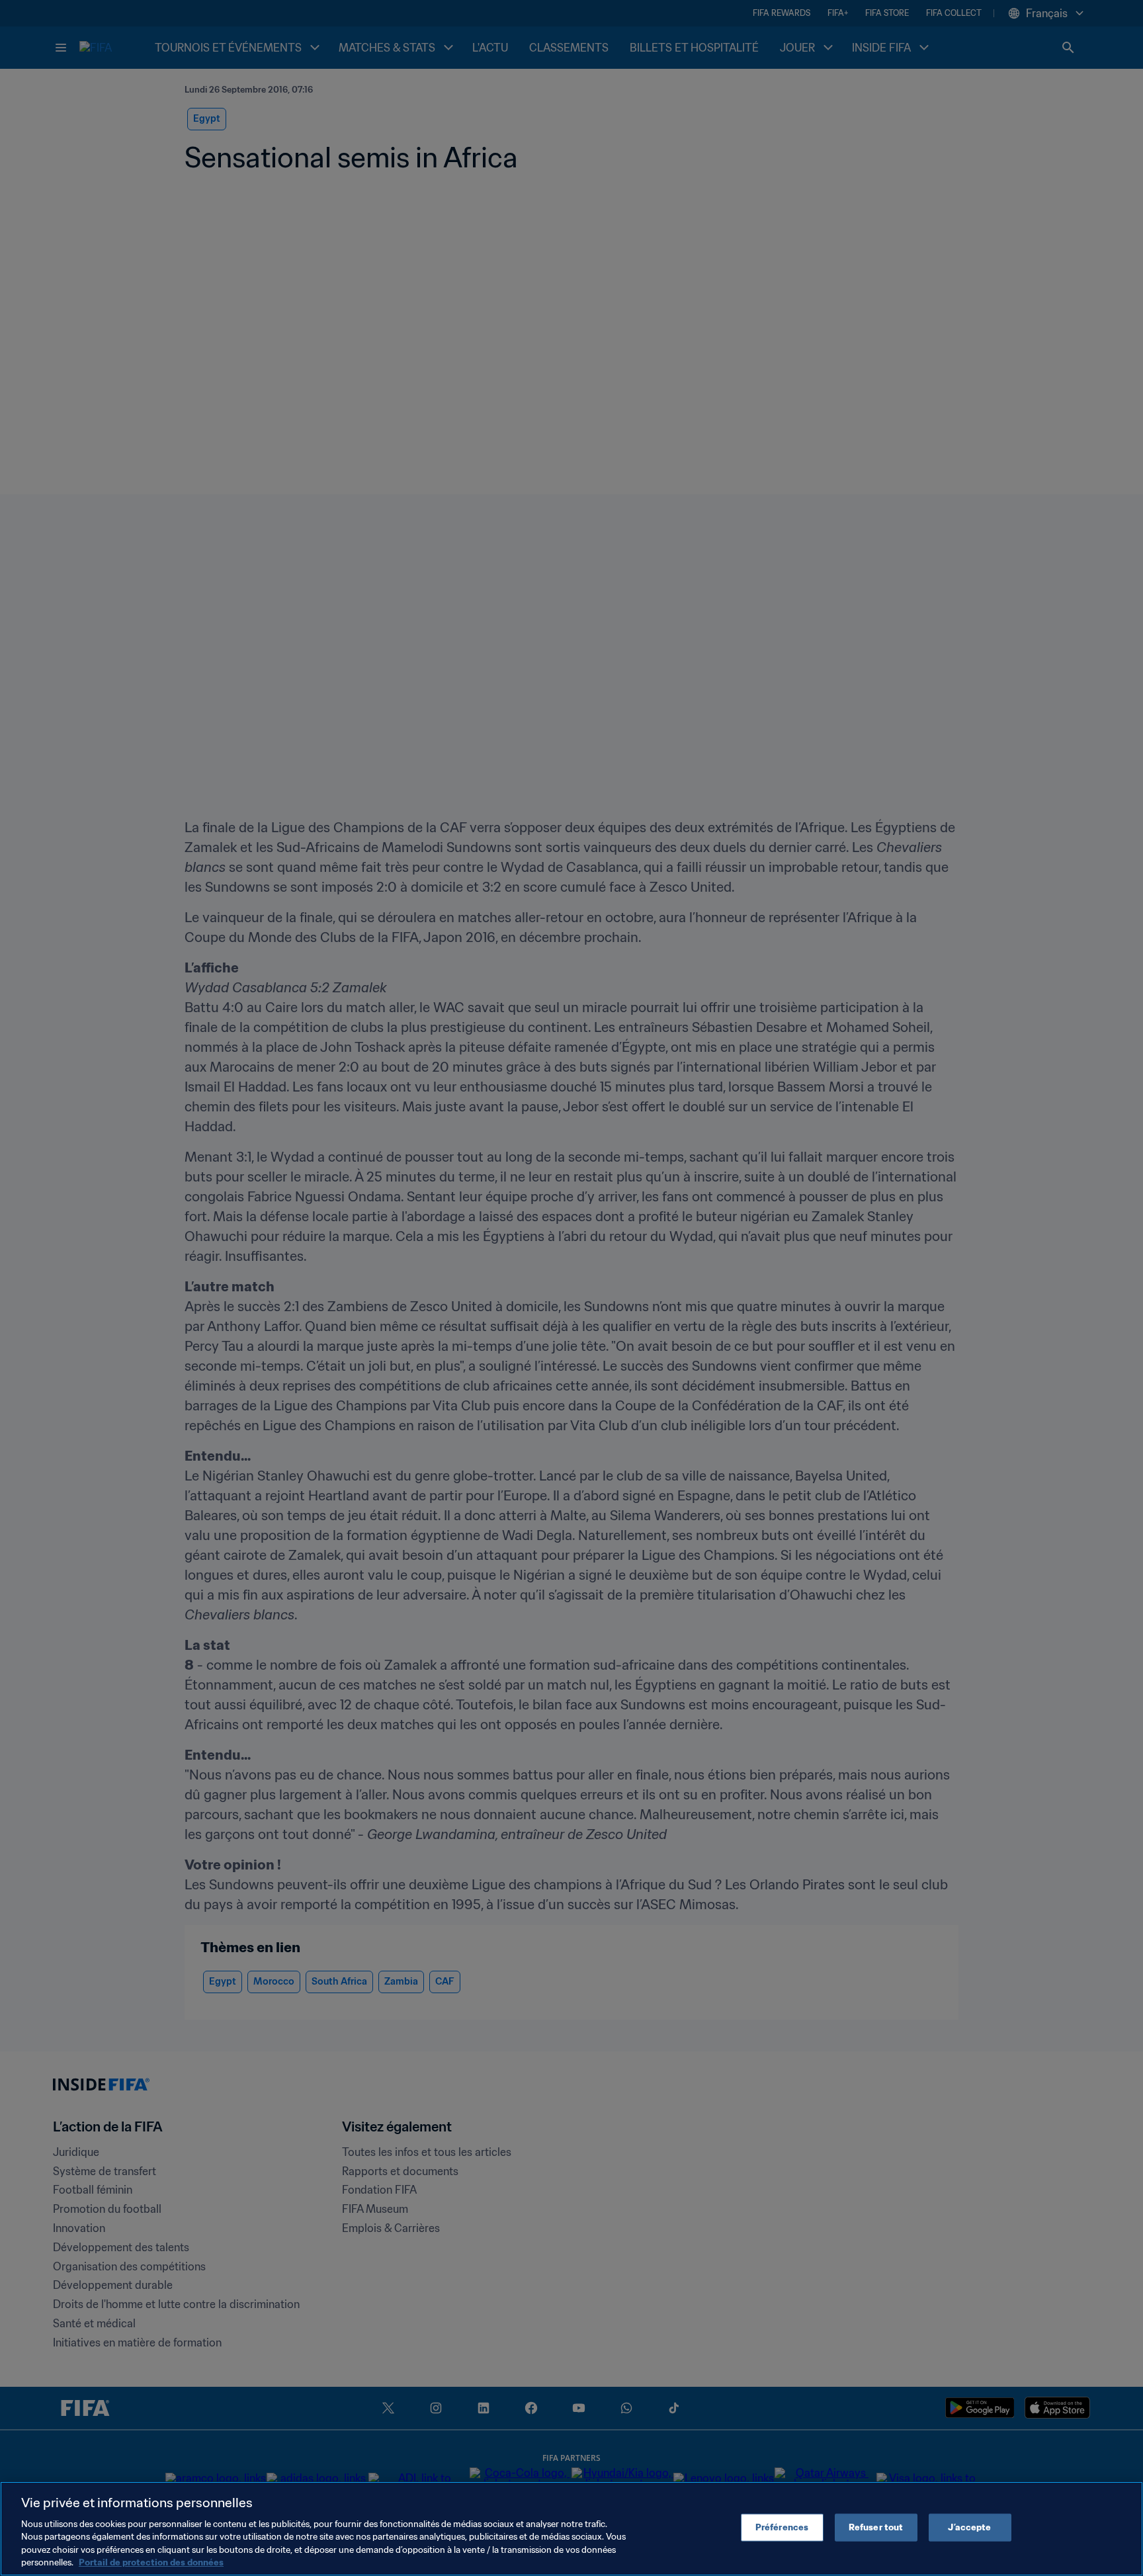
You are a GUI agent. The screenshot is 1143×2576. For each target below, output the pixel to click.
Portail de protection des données (151, 2562)
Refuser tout (876, 2527)
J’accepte (969, 2527)
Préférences (782, 2527)
